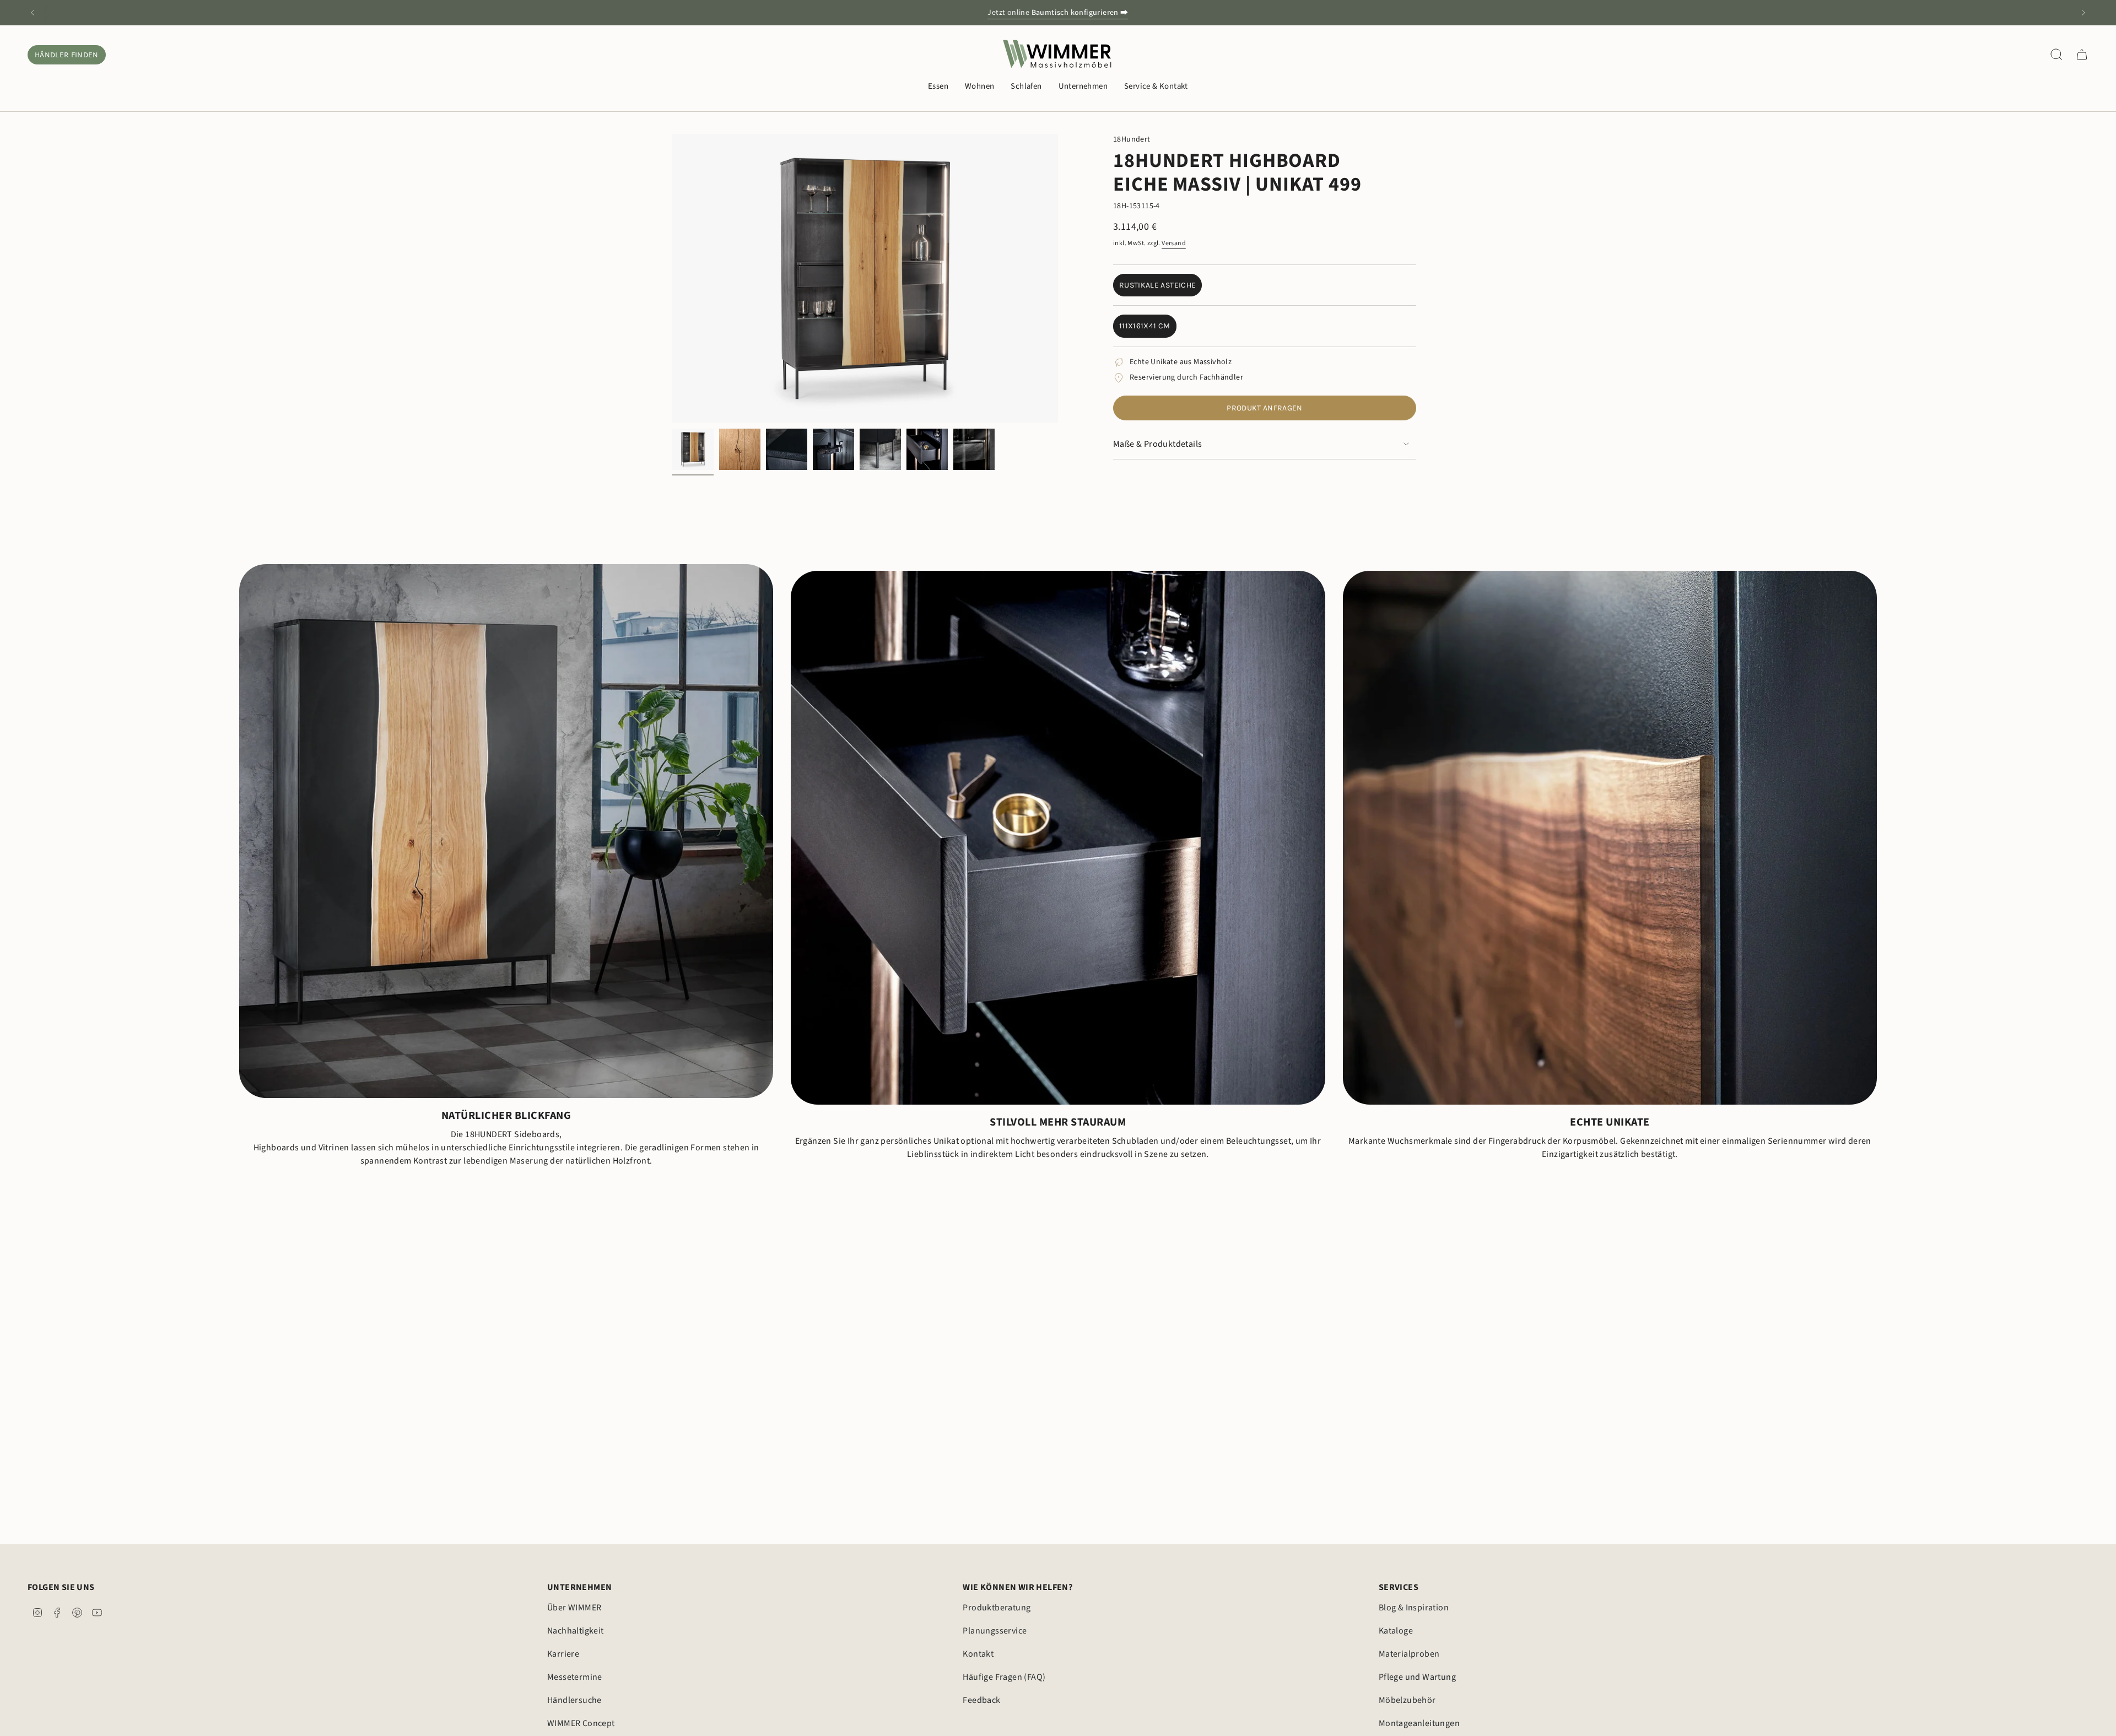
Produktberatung (997, 1608)
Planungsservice (995, 1631)
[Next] (2083, 13)
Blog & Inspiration (1414, 1608)
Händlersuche (574, 1700)
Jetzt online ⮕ (1058, 13)
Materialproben (1409, 1654)
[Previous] (33, 13)
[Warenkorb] (2082, 55)
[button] (938, 87)
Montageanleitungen (1419, 1723)
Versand (1174, 243)
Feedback (981, 1700)
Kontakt (978, 1654)
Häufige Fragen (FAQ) (1004, 1677)
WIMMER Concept (581, 1723)
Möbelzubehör (1407, 1700)
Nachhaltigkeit (576, 1631)
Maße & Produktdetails (1157, 444)
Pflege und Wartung (1417, 1677)
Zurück (672, 279)
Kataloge (1396, 1631)
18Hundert (1132, 139)
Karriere (563, 1654)
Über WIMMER (574, 1608)
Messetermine (575, 1677)
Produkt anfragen (1265, 408)
